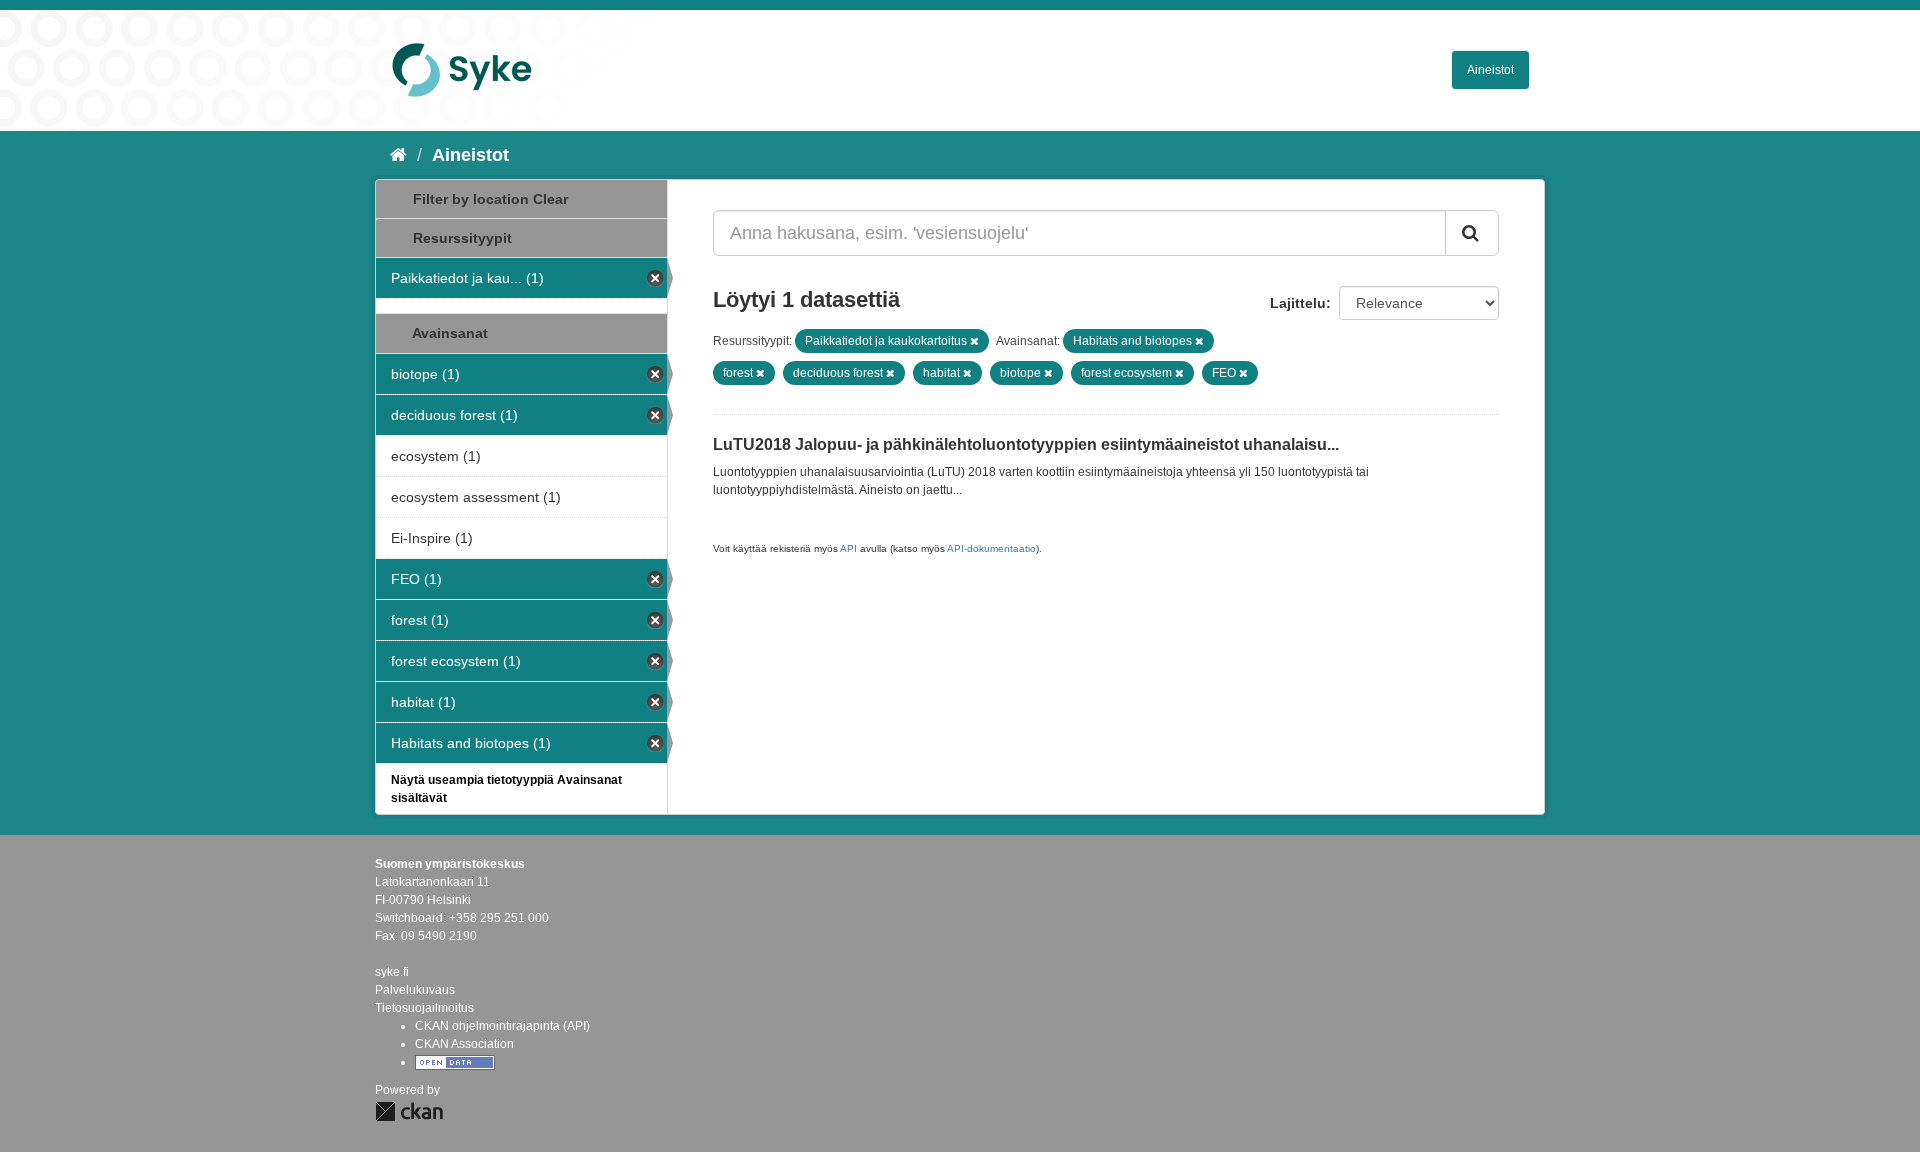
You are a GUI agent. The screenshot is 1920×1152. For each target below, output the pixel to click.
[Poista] (974, 341)
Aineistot (1490, 70)
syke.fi (392, 972)
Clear (550, 199)
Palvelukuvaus (415, 990)
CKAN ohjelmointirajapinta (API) (502, 1026)
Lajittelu (1298, 303)
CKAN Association (464, 1044)
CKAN (409, 1111)
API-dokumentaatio (991, 548)
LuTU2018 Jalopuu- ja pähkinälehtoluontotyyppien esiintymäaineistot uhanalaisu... (1026, 444)
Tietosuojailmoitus (424, 1008)
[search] (1472, 233)
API (848, 548)
